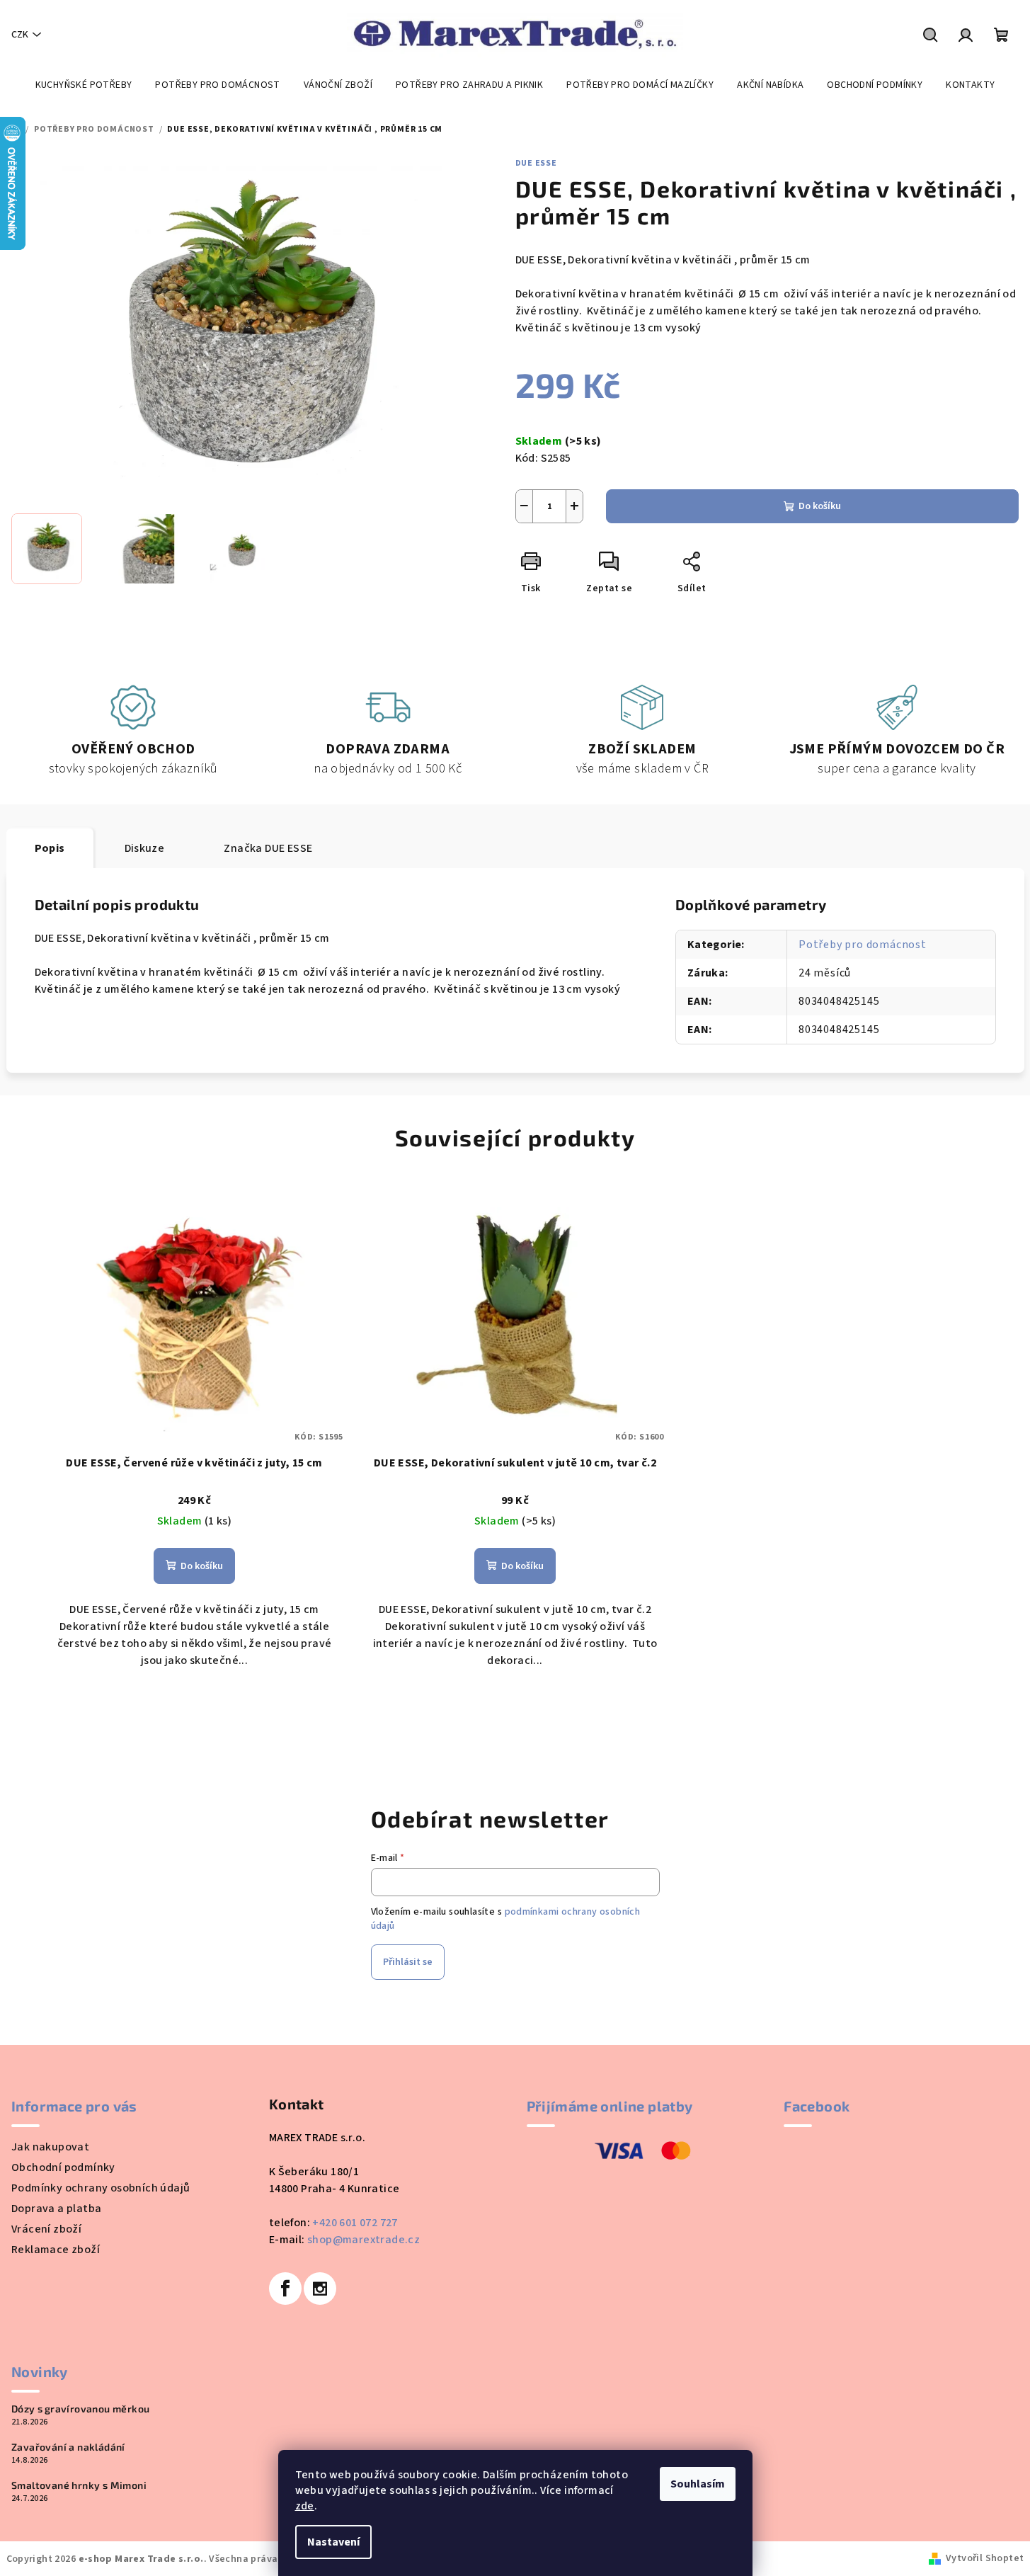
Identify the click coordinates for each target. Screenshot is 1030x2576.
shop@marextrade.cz (364, 2240)
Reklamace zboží (56, 2250)
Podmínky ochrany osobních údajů (101, 2188)
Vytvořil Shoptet (985, 2558)
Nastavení (333, 2542)
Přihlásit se (408, 1962)
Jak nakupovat (50, 2147)
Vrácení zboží (46, 2229)
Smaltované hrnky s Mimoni (79, 2485)
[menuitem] (84, 85)
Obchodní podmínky (63, 2167)
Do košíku (820, 506)
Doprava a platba (56, 2209)
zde (305, 2506)
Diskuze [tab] (145, 848)
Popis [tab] (50, 848)
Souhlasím (698, 2484)
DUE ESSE (536, 163)
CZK (20, 35)
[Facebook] (285, 2289)
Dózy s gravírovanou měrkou (80, 2409)
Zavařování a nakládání (68, 2447)
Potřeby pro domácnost (863, 945)
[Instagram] (320, 2289)
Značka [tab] (268, 848)
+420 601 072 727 (355, 2223)
